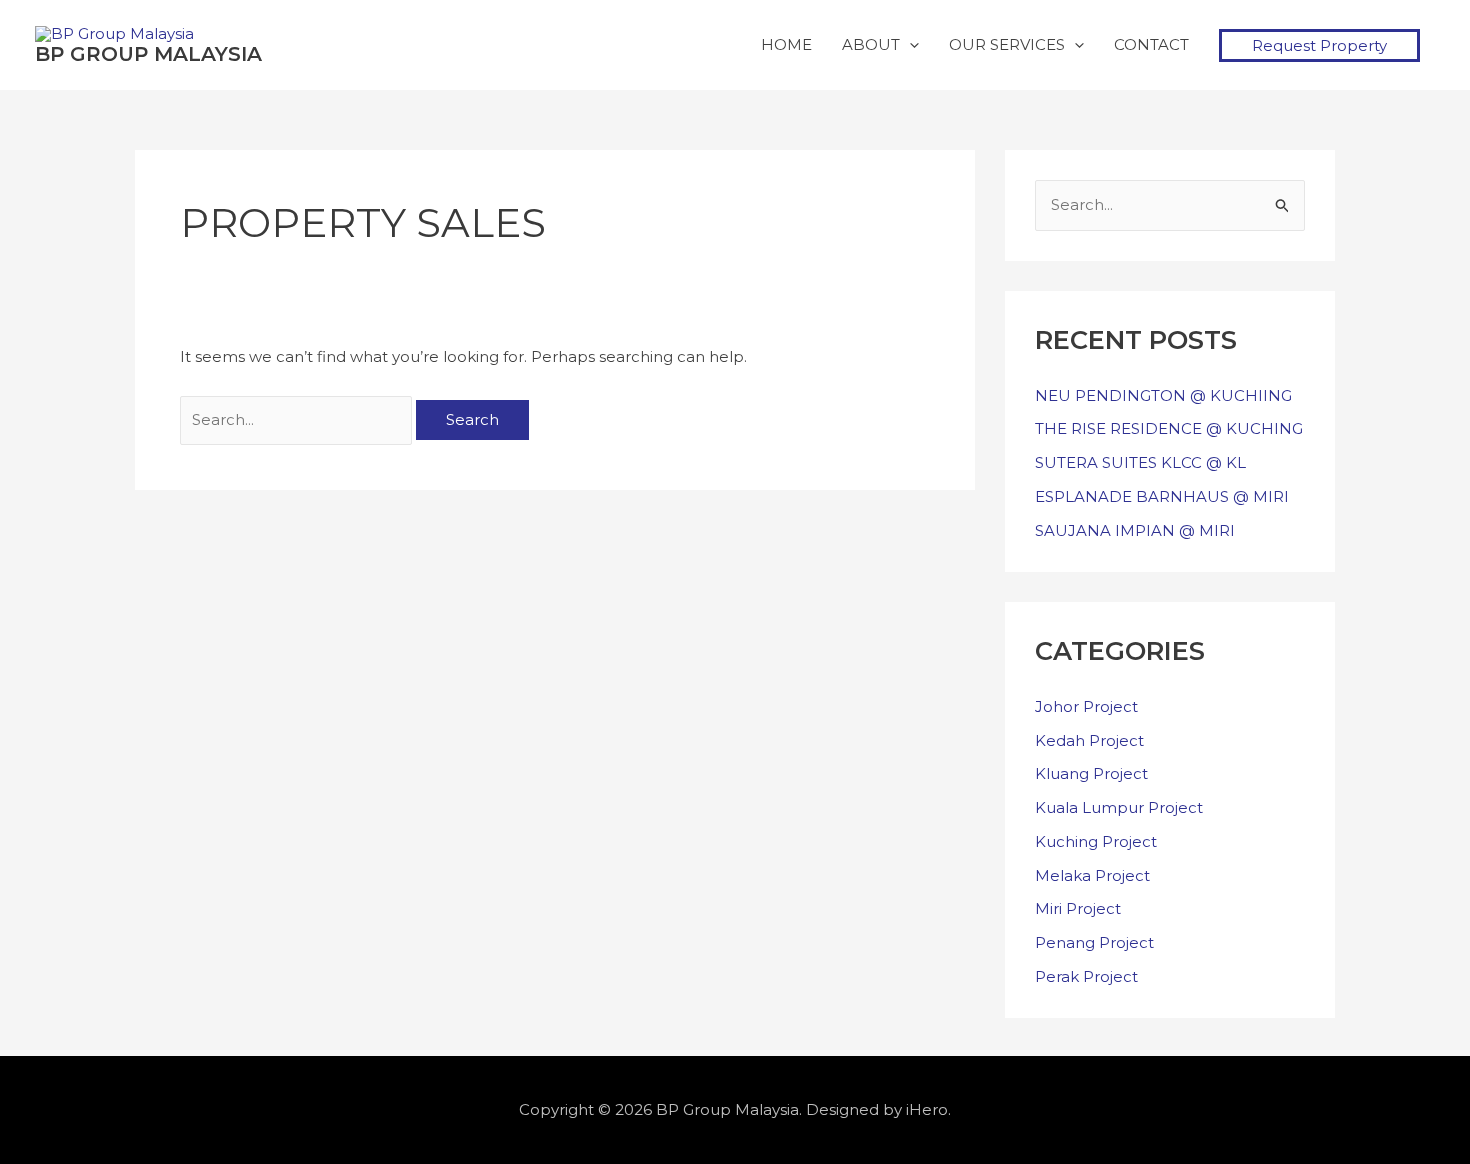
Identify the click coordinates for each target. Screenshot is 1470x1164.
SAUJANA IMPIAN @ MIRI (1135, 530)
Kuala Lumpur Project (1119, 807)
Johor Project (1086, 706)
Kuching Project (1096, 841)
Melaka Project (1092, 875)
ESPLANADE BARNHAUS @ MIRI (1162, 496)
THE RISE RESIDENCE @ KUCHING (1169, 428)
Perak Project (1086, 976)
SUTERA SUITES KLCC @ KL (1140, 462)
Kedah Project (1089, 740)
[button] (1319, 45)
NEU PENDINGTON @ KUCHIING (1163, 395)
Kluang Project (1091, 773)
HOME (786, 44)
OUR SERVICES (1007, 44)
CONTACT (1151, 44)
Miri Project (1078, 908)
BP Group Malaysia (148, 54)
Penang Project (1094, 942)
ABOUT (871, 44)
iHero (927, 1109)
